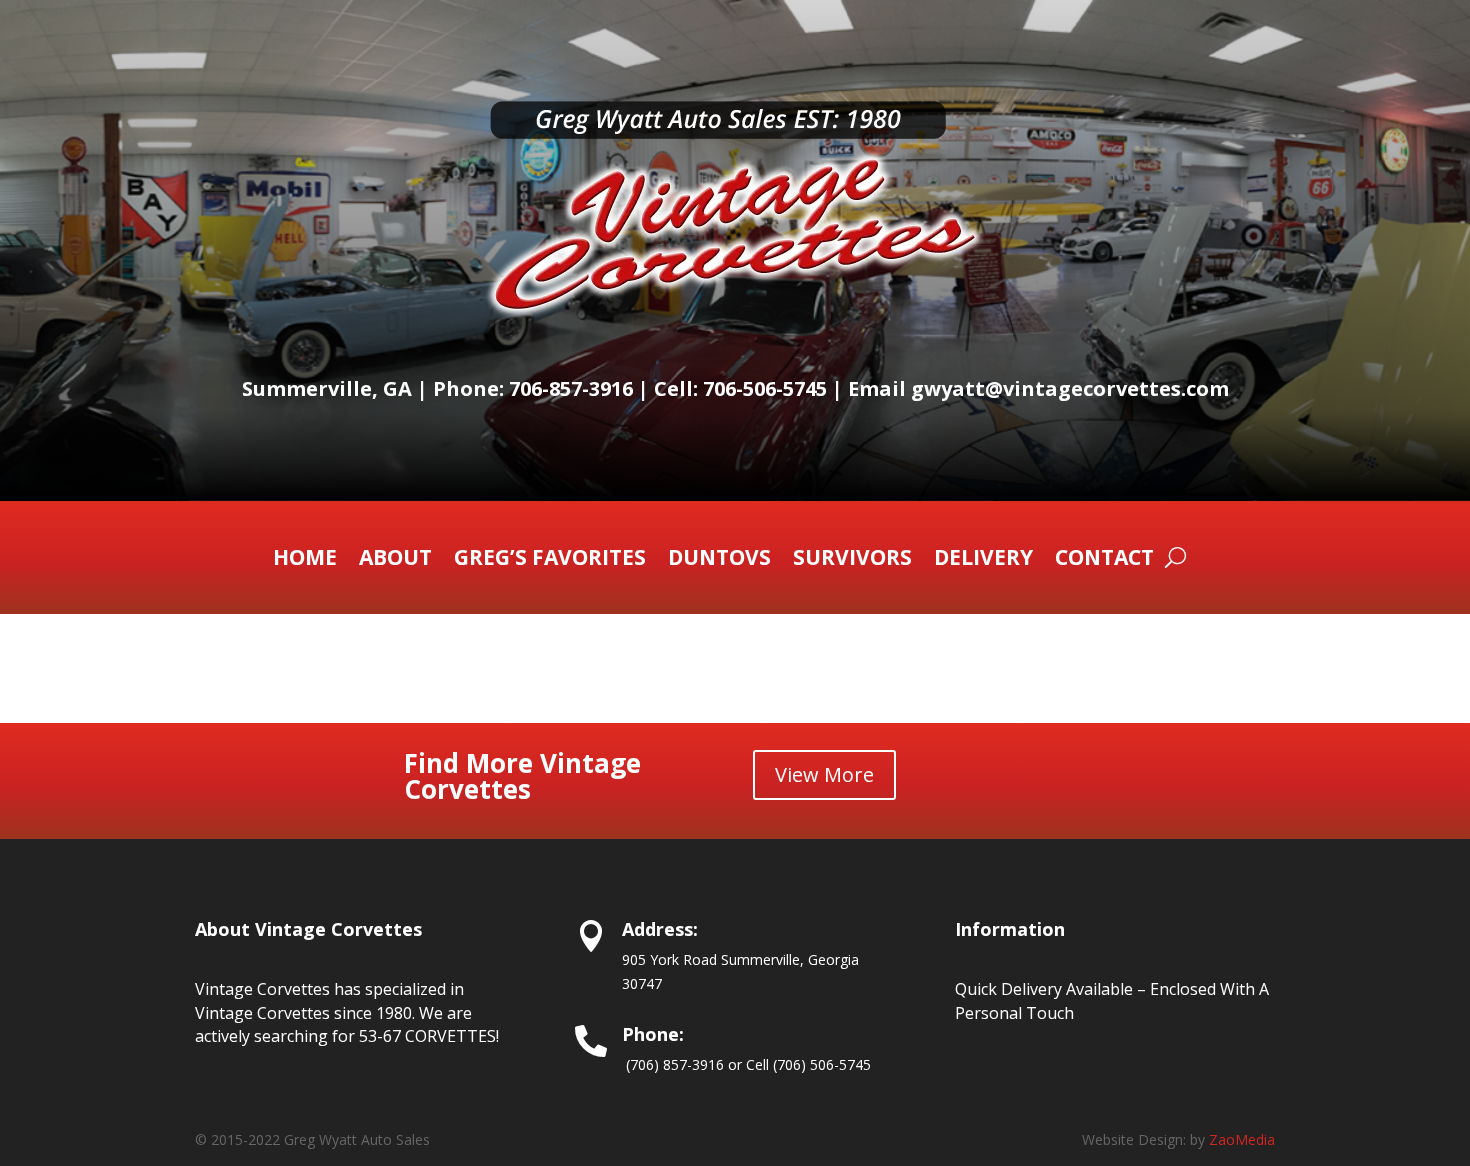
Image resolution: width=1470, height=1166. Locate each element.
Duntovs (719, 560)
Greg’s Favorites (550, 560)
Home (305, 560)
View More (824, 774)
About (395, 560)
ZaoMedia (1242, 1139)
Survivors (852, 560)
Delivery (983, 560)
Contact (1104, 560)
